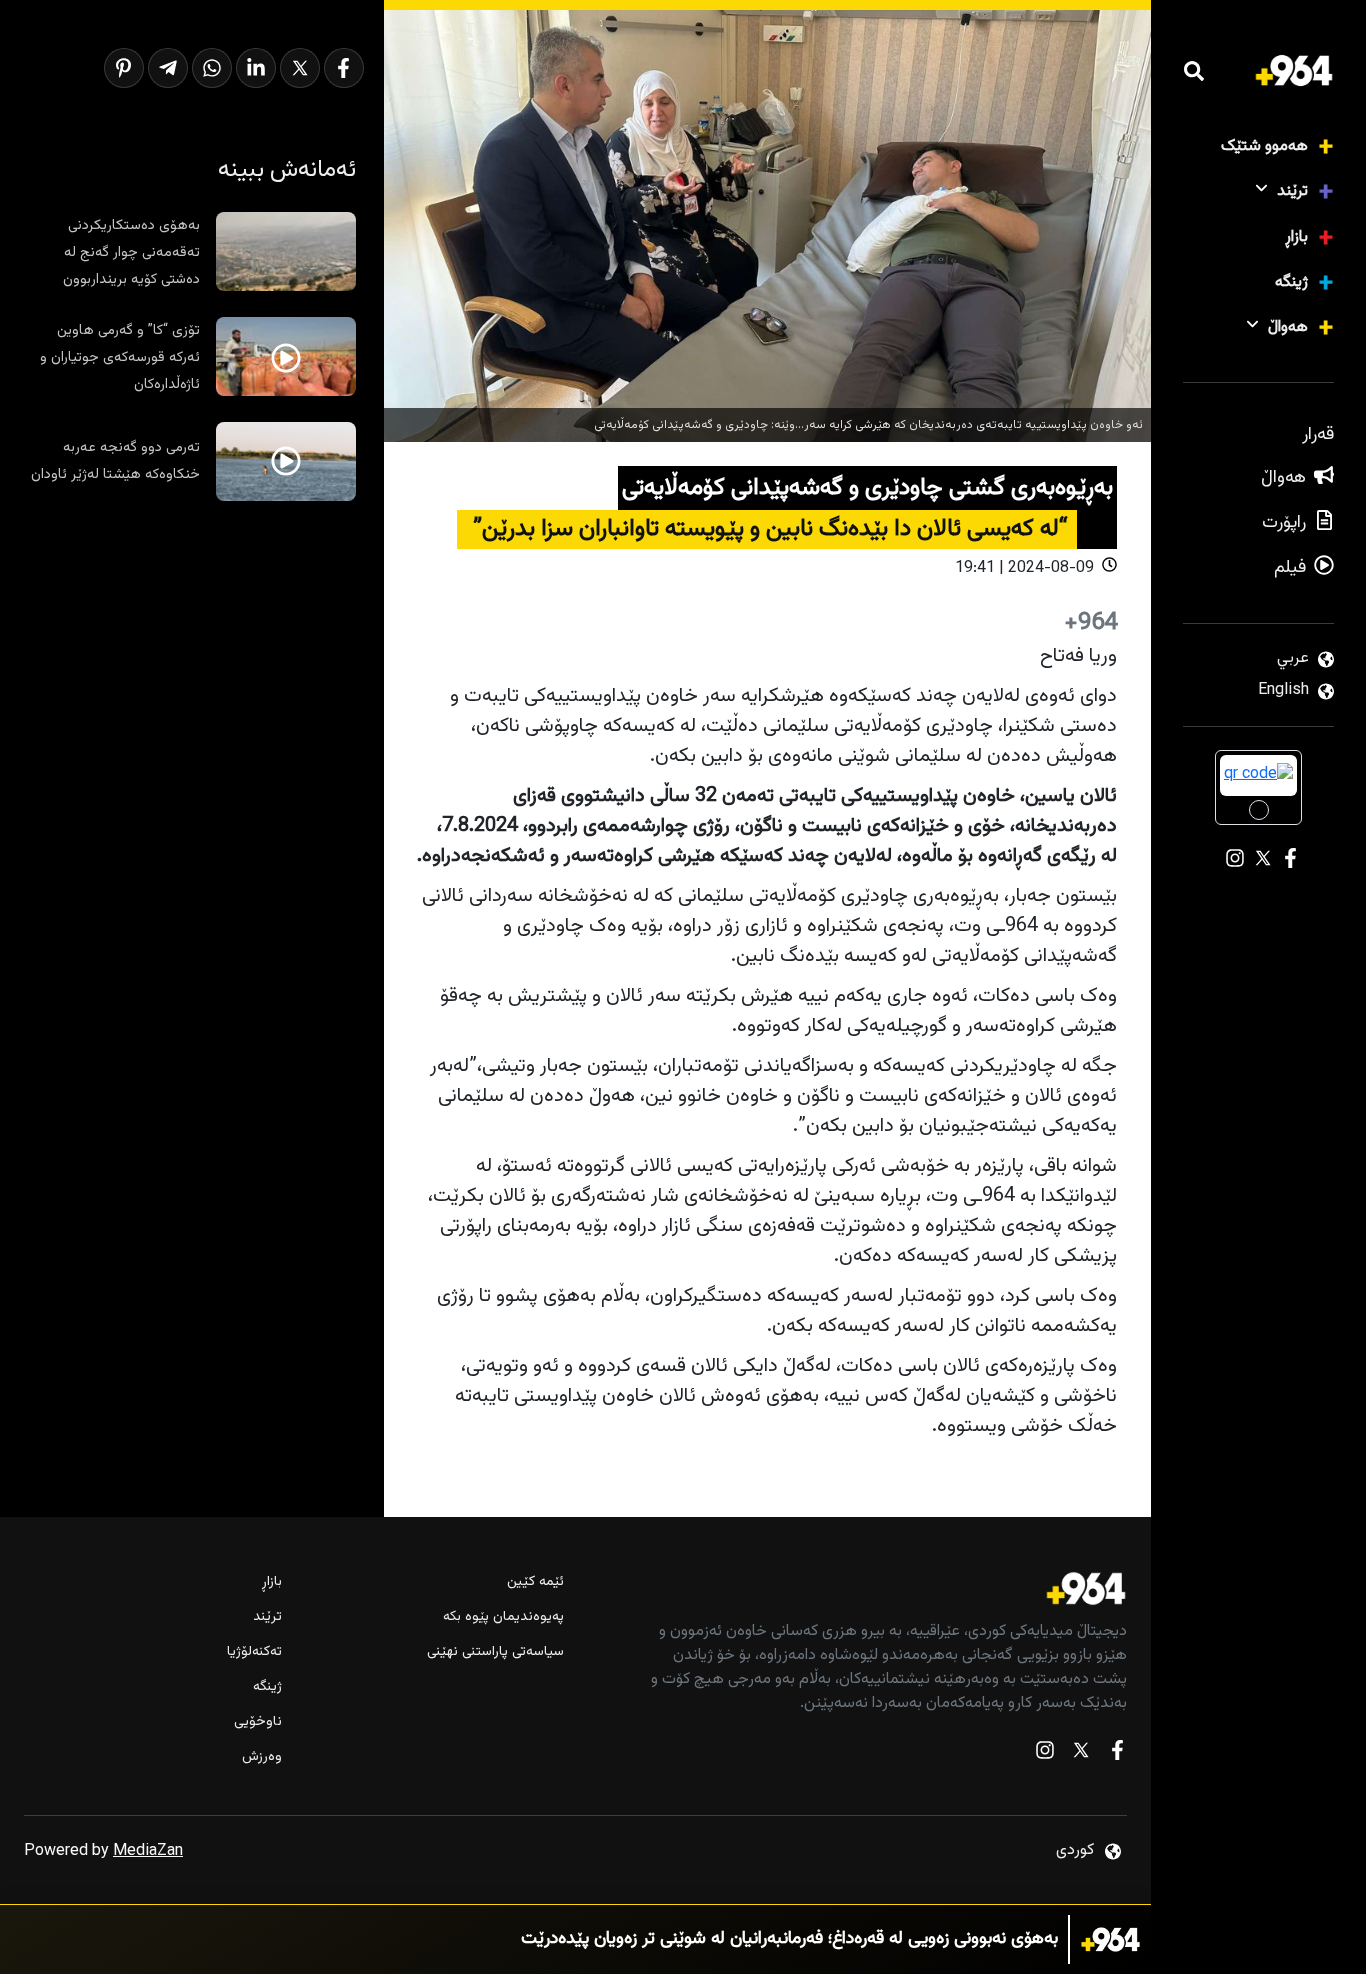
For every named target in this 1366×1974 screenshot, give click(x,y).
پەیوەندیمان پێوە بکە (503, 1617)
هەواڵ (1288, 327)
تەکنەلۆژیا (254, 1652)
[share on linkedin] (256, 68)
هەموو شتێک (1264, 146)
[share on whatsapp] (212, 68)
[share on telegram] (168, 68)
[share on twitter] (300, 68)
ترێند (1292, 191)
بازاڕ (1296, 237)
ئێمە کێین (535, 1582)
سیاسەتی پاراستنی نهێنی (495, 1652)
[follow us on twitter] (1081, 1754)
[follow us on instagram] (1045, 1754)
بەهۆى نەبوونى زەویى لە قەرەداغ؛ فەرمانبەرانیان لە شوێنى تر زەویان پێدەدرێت (789, 1939)
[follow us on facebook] (1117, 1754)
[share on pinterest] (124, 68)
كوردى (1075, 1850)
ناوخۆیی (258, 1722)
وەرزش (262, 1757)
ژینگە (1291, 282)
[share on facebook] (344, 68)
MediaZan (148, 1851)
